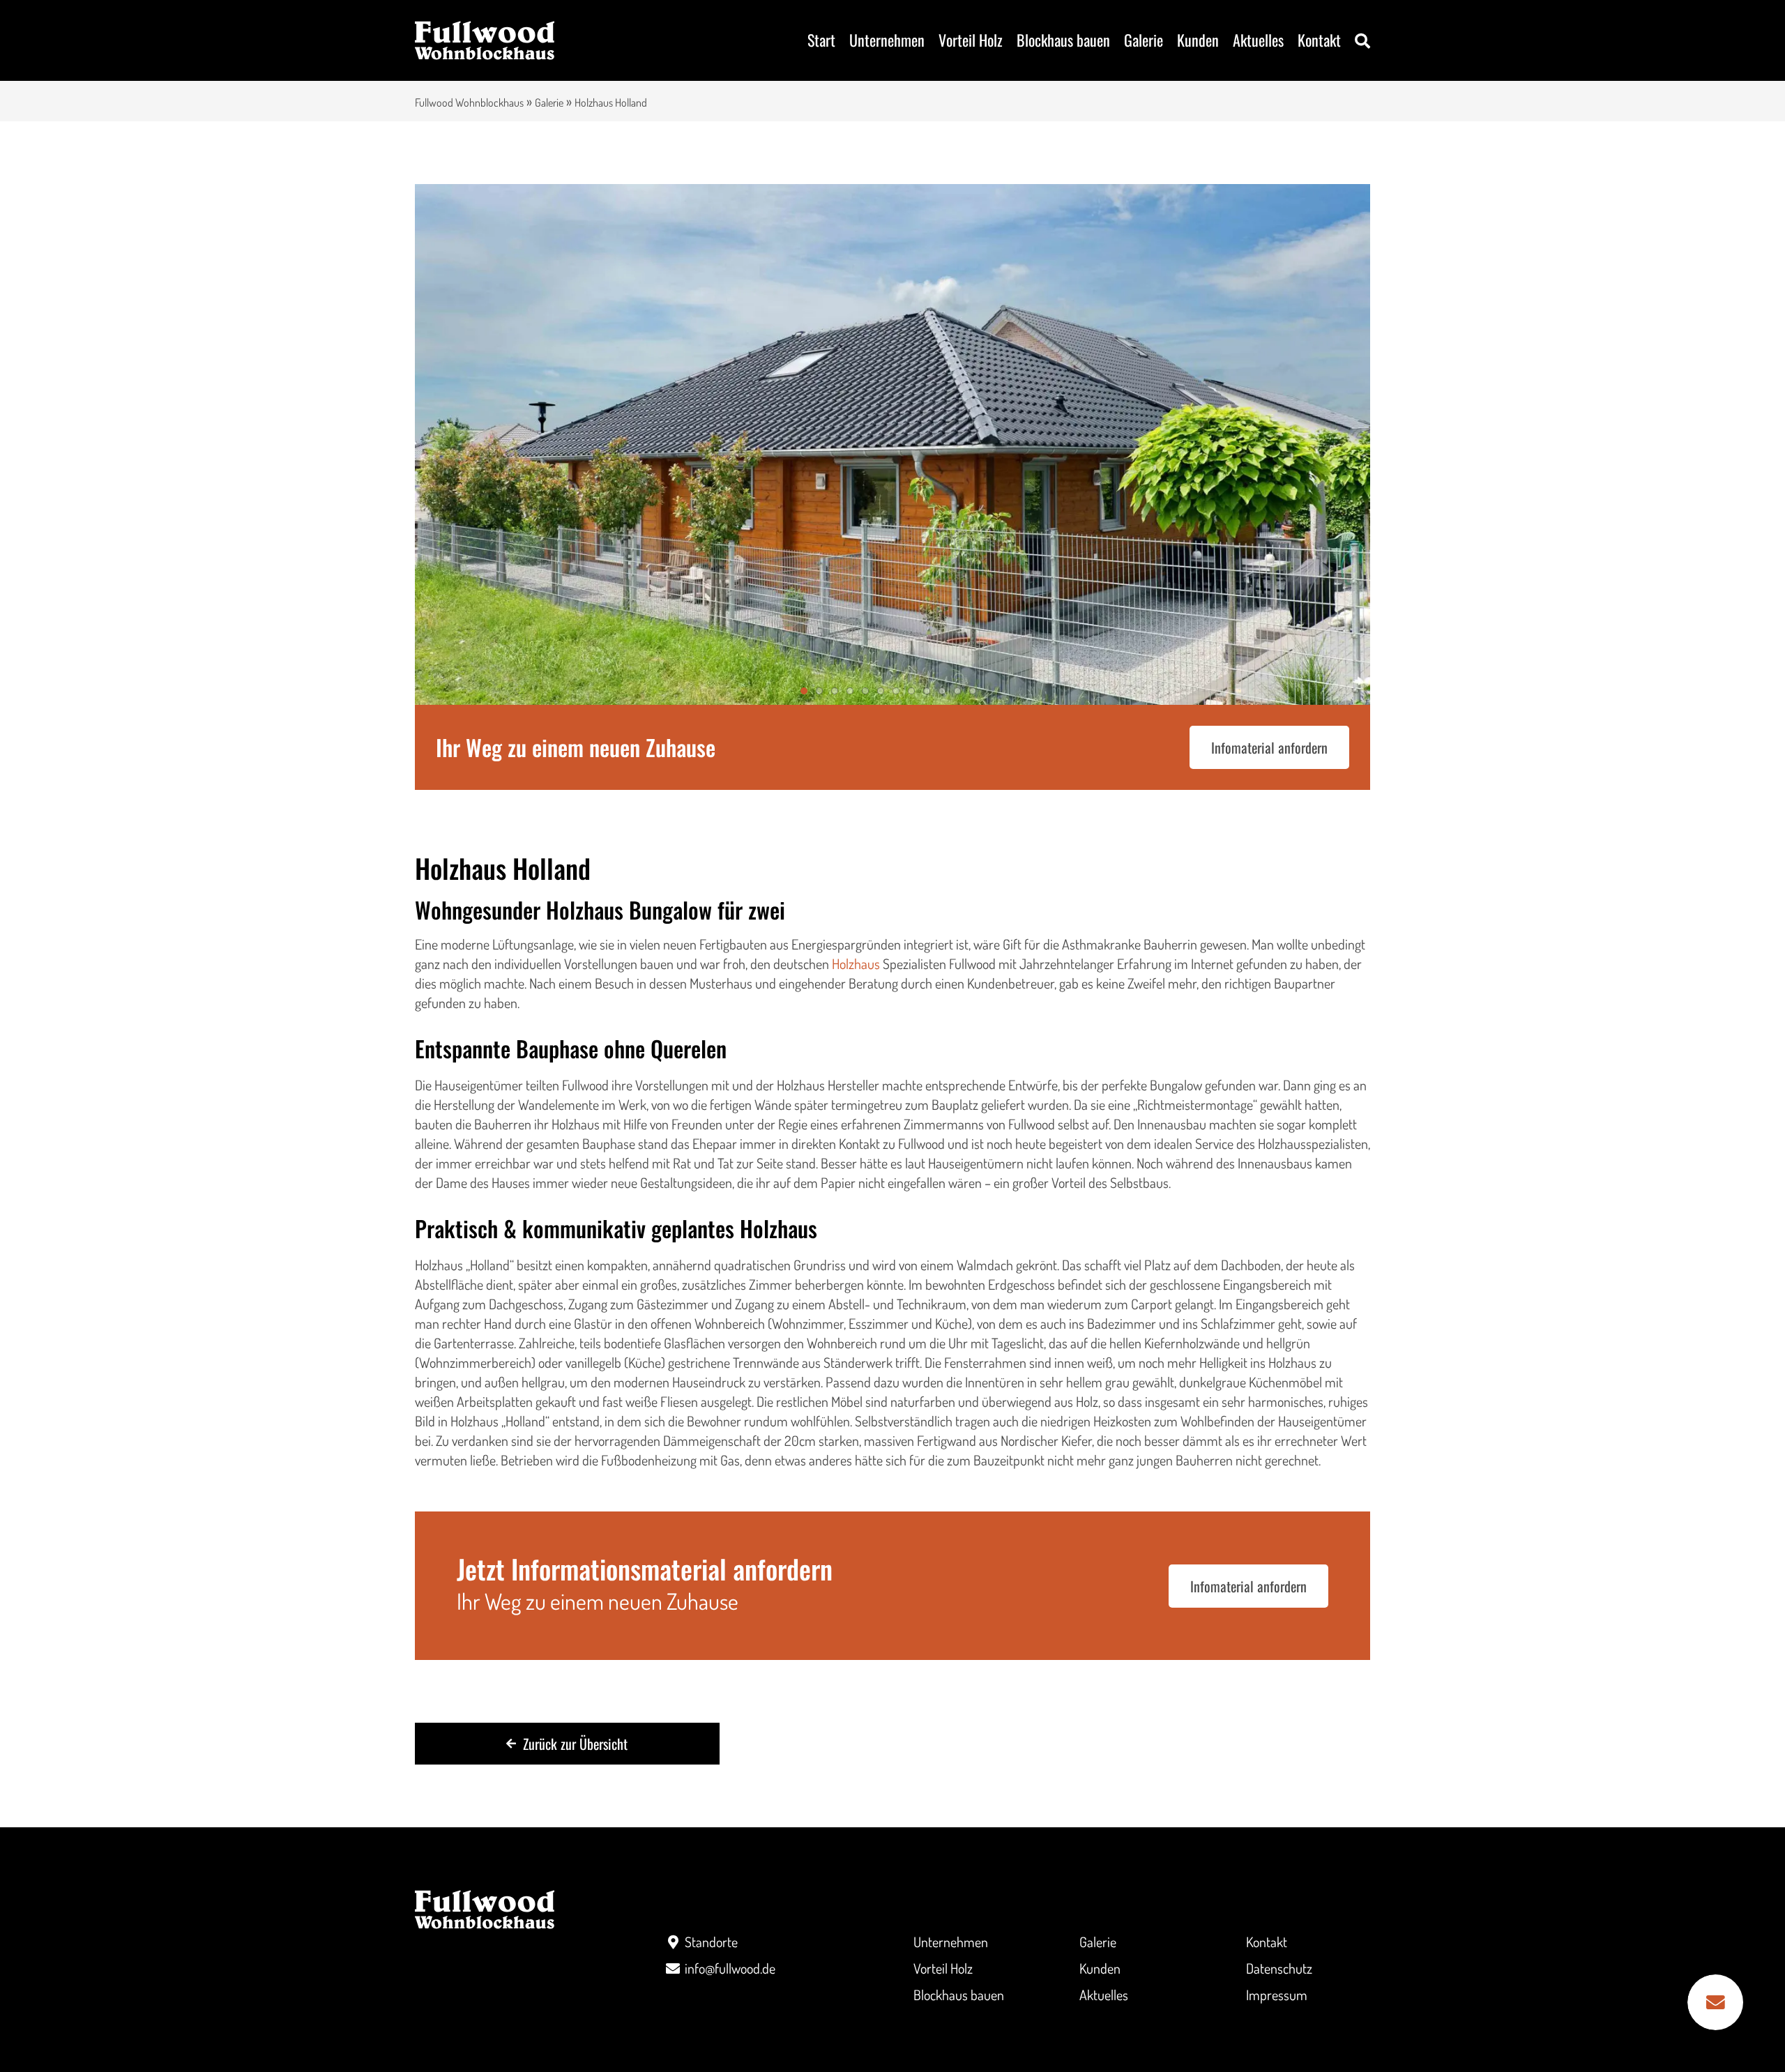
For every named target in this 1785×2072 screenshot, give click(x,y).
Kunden (1198, 40)
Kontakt (1319, 40)
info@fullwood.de (730, 1968)
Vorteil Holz (971, 40)
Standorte (711, 1942)
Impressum (1277, 1995)
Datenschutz (1279, 1968)
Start (821, 40)
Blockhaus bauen (1063, 40)
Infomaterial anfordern (1269, 747)
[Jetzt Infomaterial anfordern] (1715, 2002)
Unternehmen (887, 40)
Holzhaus (856, 963)
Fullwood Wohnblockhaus (469, 102)
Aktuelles (1258, 40)
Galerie (1144, 40)
